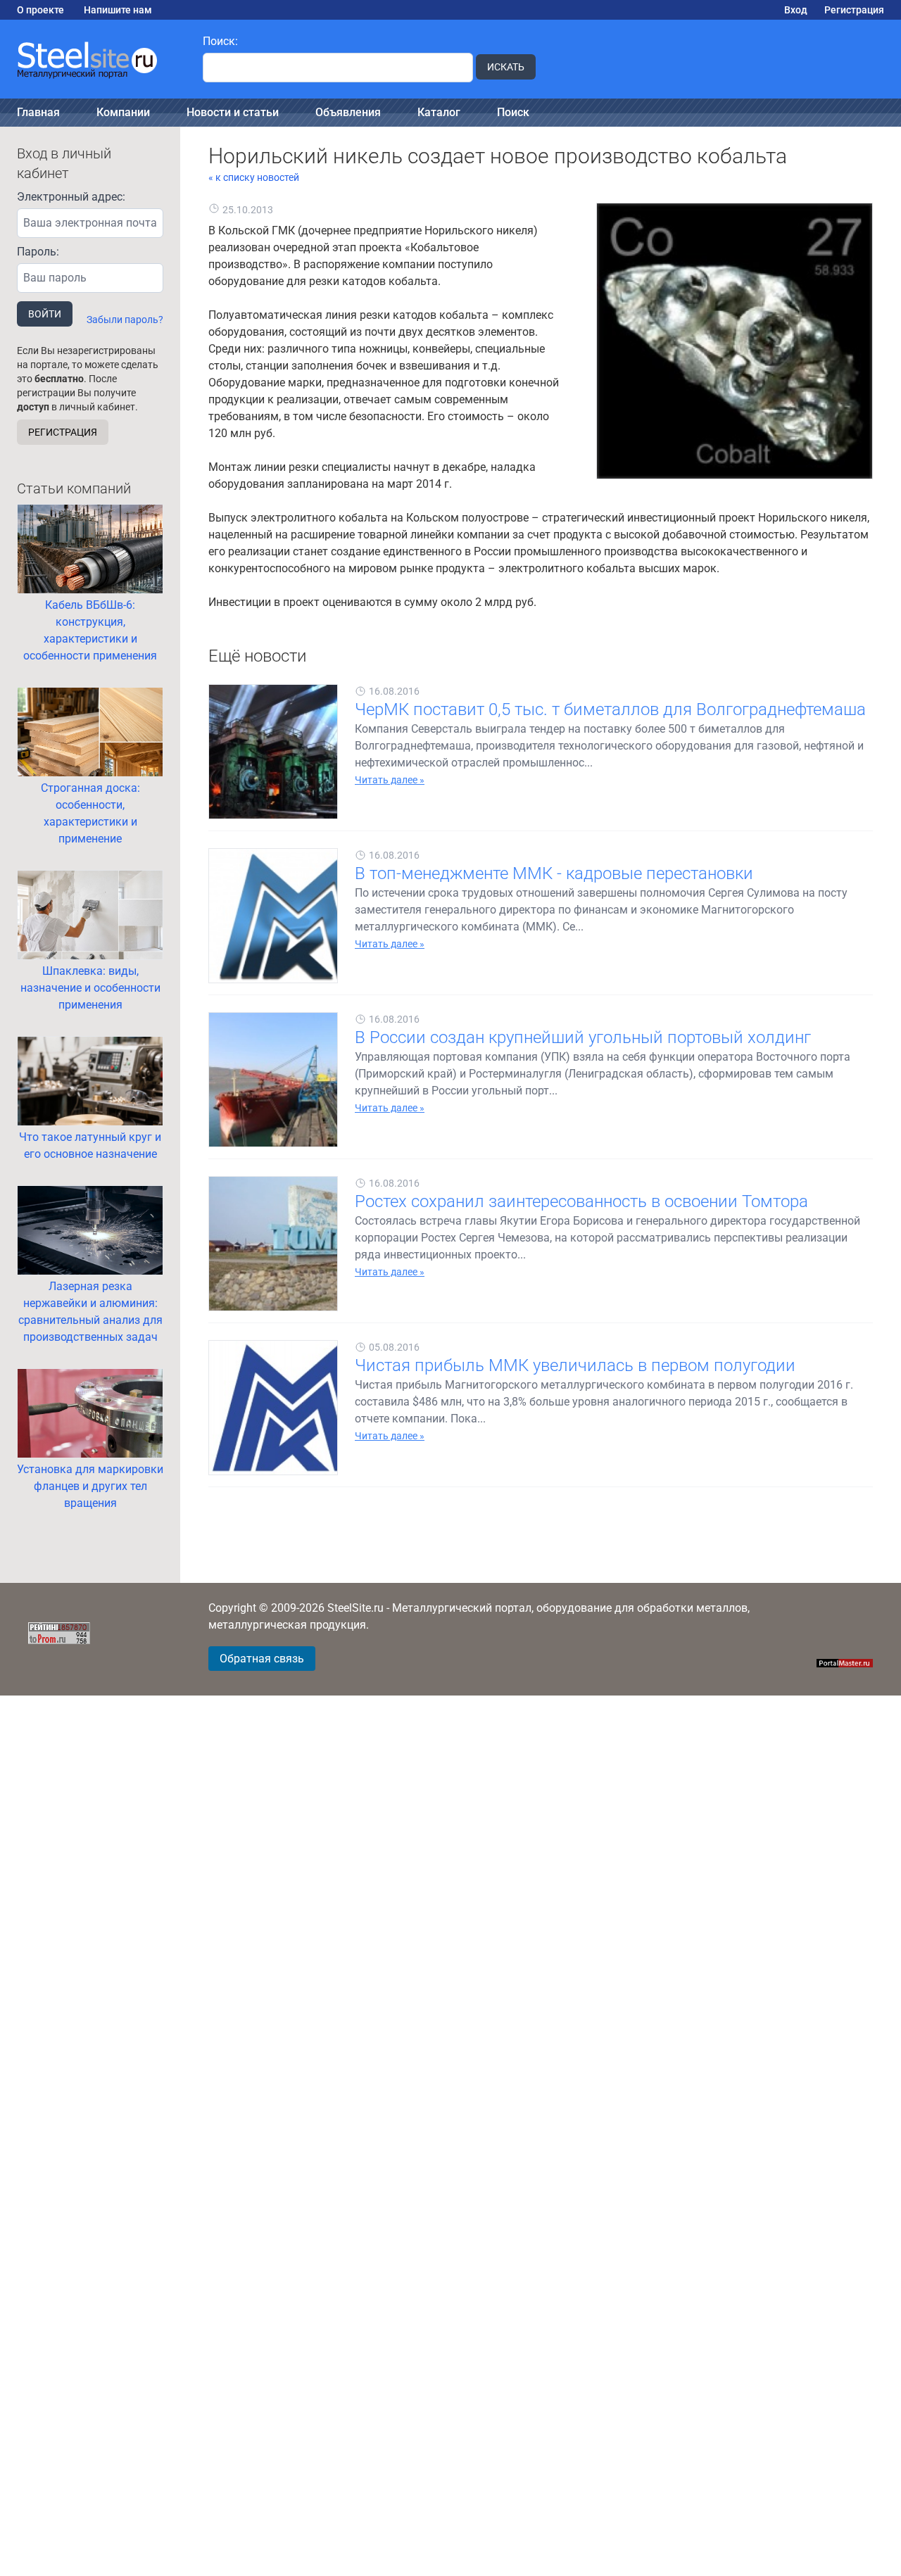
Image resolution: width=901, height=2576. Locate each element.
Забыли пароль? (125, 320)
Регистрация (854, 10)
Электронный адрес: (71, 197)
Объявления (348, 112)
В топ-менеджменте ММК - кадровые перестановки (554, 873)
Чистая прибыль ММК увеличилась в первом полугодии (575, 1365)
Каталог (439, 112)
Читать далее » (390, 780)
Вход (796, 10)
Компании (123, 112)
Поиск (513, 112)
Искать (506, 67)
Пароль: (38, 252)
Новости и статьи (233, 112)
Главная (38, 112)
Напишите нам (118, 10)
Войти (45, 314)
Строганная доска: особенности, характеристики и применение (90, 813)
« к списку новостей (254, 177)
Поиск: (220, 41)
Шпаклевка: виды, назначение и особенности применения (90, 988)
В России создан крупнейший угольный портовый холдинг (583, 1037)
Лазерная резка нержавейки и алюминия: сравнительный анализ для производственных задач (90, 1312)
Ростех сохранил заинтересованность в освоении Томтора (581, 1201)
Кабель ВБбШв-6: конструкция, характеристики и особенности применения (90, 630)
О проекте (40, 10)
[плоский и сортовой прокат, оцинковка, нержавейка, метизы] (93, 59)
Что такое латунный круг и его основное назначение (90, 1145)
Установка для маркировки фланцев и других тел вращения (90, 1486)
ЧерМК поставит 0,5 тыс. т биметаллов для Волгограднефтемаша (610, 709)
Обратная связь (262, 1659)
